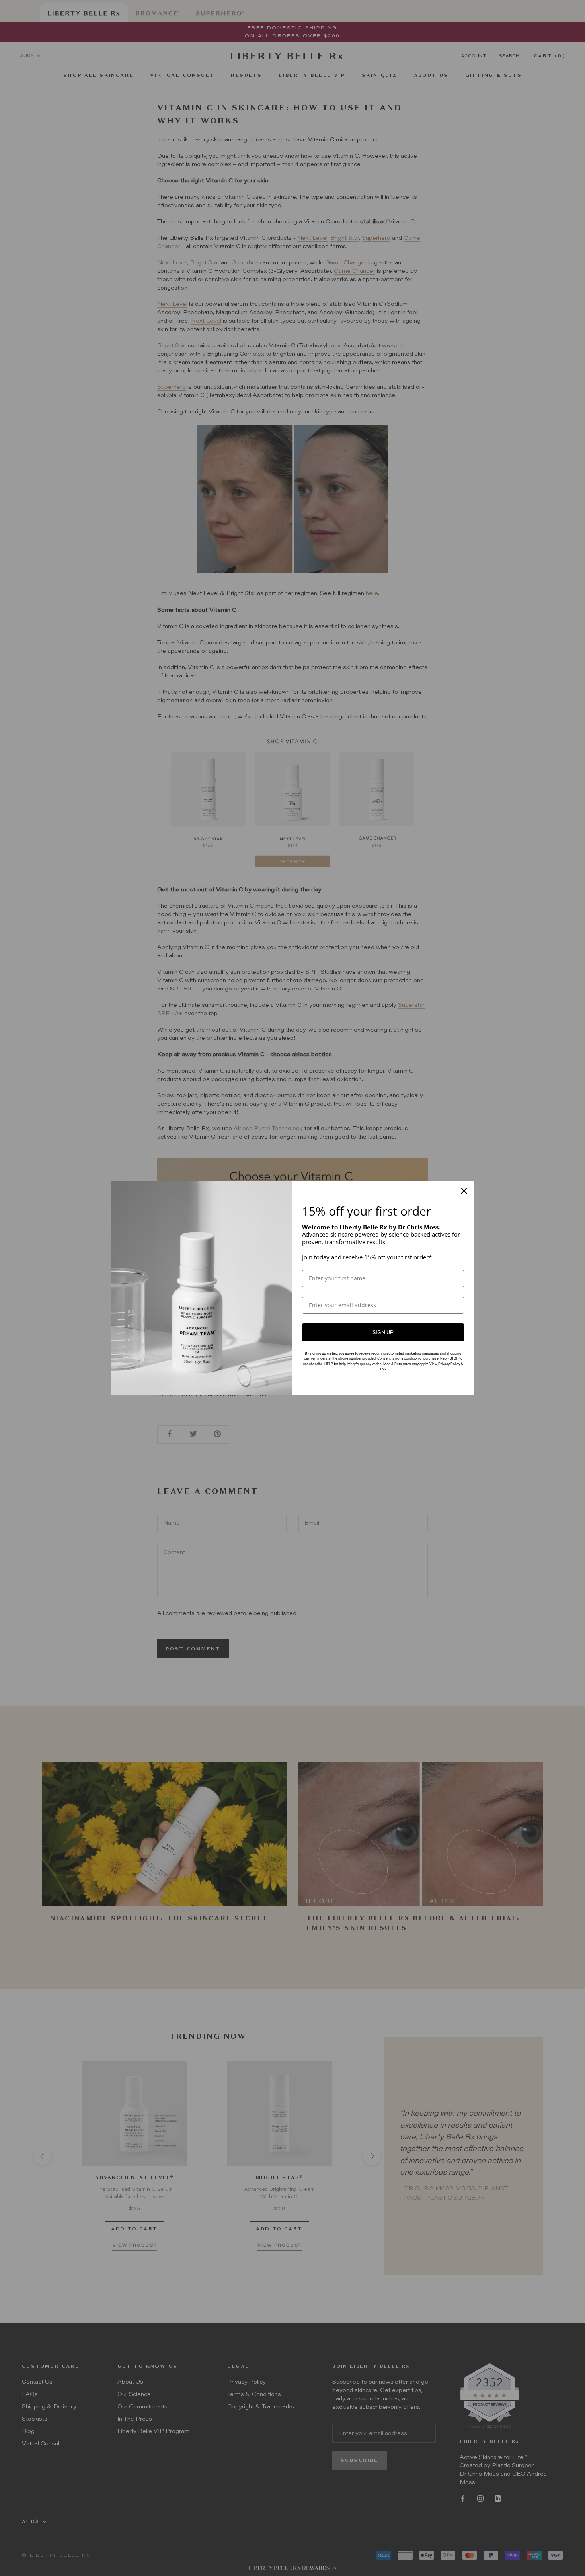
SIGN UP (383, 1332)
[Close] (464, 1191)
